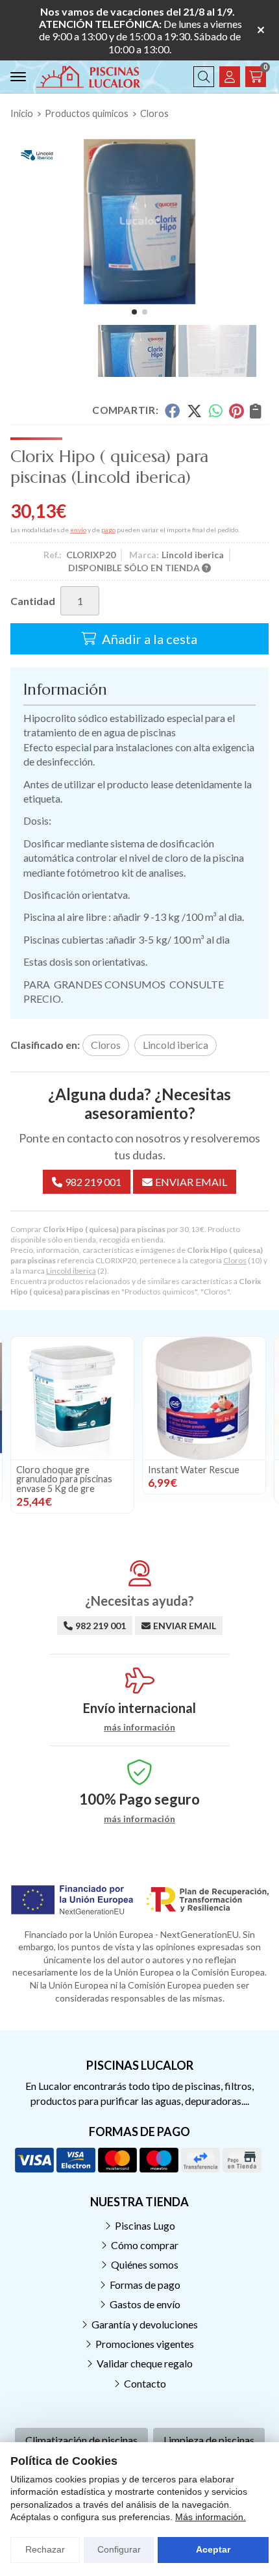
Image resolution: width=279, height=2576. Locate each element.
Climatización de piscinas (81, 2440)
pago (108, 530)
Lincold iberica (71, 1271)
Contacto (145, 2383)
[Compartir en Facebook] (172, 411)
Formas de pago (145, 2285)
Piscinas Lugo (145, 2225)
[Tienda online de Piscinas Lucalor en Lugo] (88, 77)
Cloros (235, 1260)
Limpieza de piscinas (209, 2440)
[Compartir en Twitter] (194, 411)
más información (139, 1727)
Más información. (211, 2517)
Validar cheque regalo (145, 2363)
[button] (134, 312)
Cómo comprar (145, 2245)
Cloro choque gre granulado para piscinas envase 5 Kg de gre (64, 1479)
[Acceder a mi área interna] (230, 77)
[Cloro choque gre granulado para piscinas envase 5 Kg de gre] (72, 1398)
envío (78, 530)
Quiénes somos (145, 2264)
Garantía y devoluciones (145, 2324)
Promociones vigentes (145, 2344)
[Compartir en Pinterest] (236, 411)
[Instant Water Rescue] (204, 1398)
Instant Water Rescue (194, 1470)
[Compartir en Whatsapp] (216, 411)
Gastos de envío (145, 2304)
